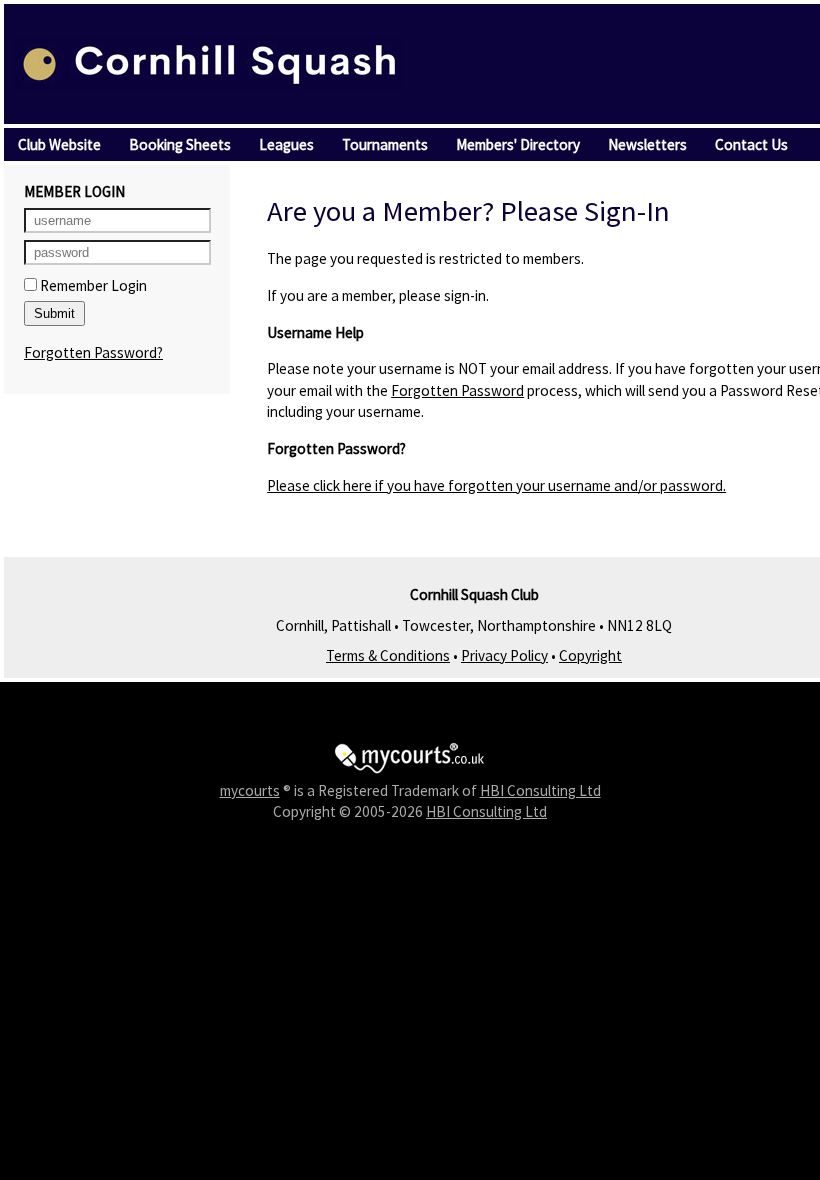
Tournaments (385, 144)
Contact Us (751, 144)
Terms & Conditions (388, 655)
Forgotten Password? (93, 352)
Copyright (590, 655)
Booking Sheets (180, 144)
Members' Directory (518, 144)
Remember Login (92, 285)
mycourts (250, 790)
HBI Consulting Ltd (540, 790)
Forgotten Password (457, 390)
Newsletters (647, 144)
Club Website (59, 144)
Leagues (286, 144)
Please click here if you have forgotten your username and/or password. (496, 485)
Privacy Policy (504, 655)
